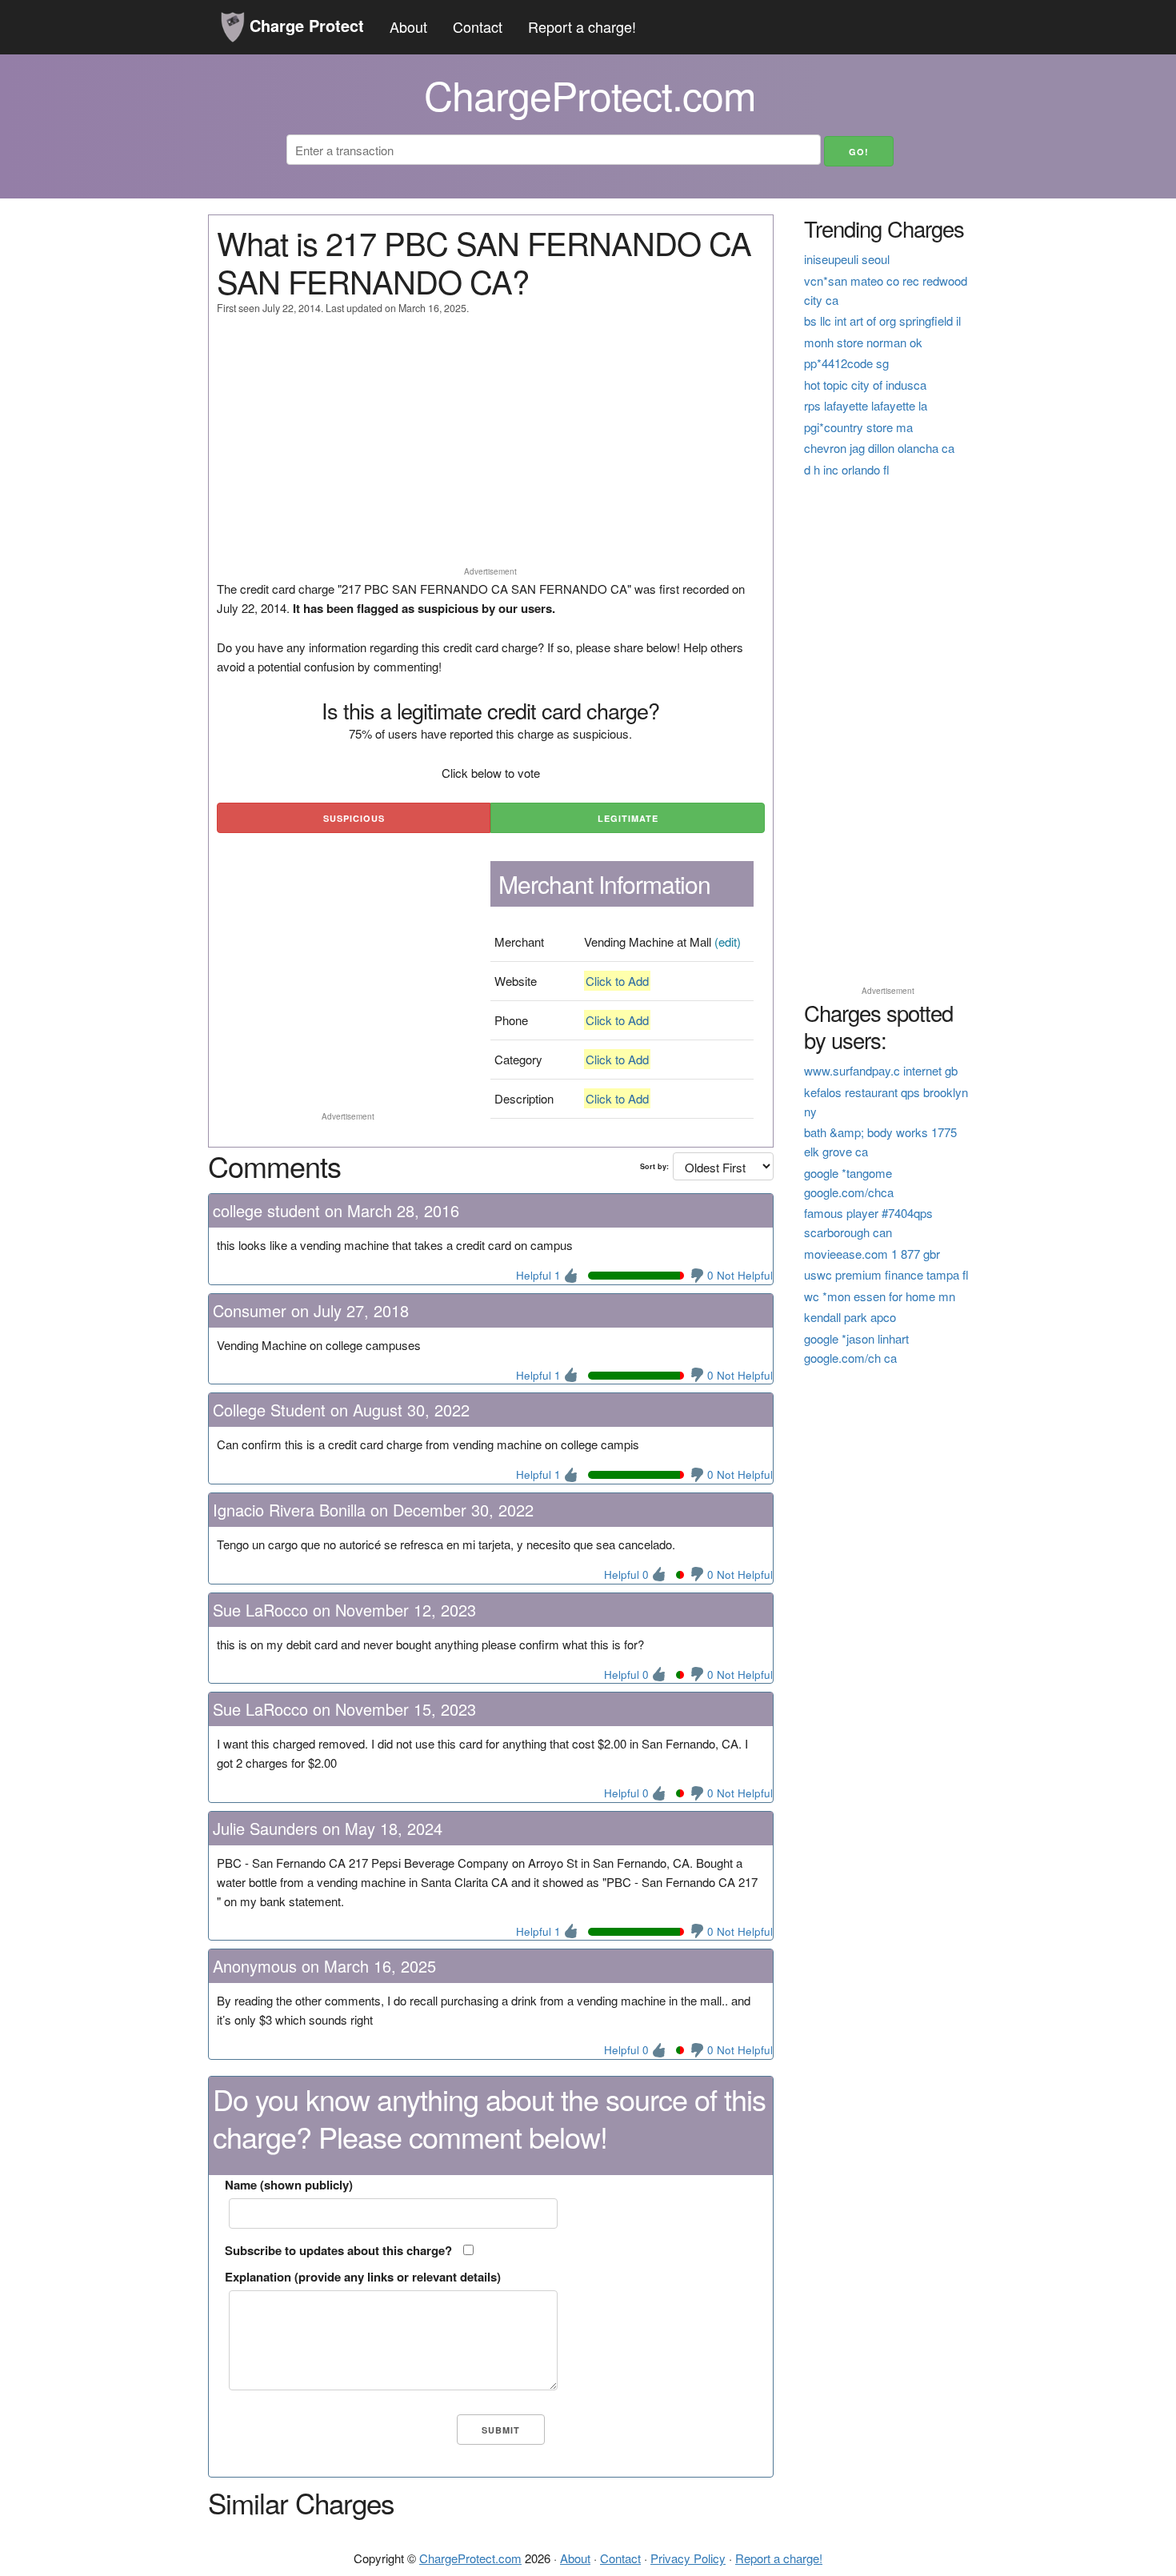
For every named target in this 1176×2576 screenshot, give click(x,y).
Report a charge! (582, 26)
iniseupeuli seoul (847, 259)
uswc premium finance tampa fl (886, 1274)
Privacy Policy (688, 2558)
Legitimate (628, 818)
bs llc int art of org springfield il (882, 320)
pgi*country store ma (858, 427)
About (408, 26)
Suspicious (354, 818)
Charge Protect (304, 25)
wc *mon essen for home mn (880, 1296)
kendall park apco (850, 1317)
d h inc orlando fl (847, 469)
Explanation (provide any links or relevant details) (363, 2277)
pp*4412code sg (846, 363)
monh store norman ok (863, 342)
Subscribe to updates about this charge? (338, 2250)
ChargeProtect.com (470, 2558)
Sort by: (654, 1166)
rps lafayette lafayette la (866, 405)
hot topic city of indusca (865, 385)
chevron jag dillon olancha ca (879, 448)
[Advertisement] (491, 448)
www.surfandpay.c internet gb (881, 1070)
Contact (478, 26)
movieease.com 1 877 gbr (872, 1254)
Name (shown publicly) (289, 2185)
